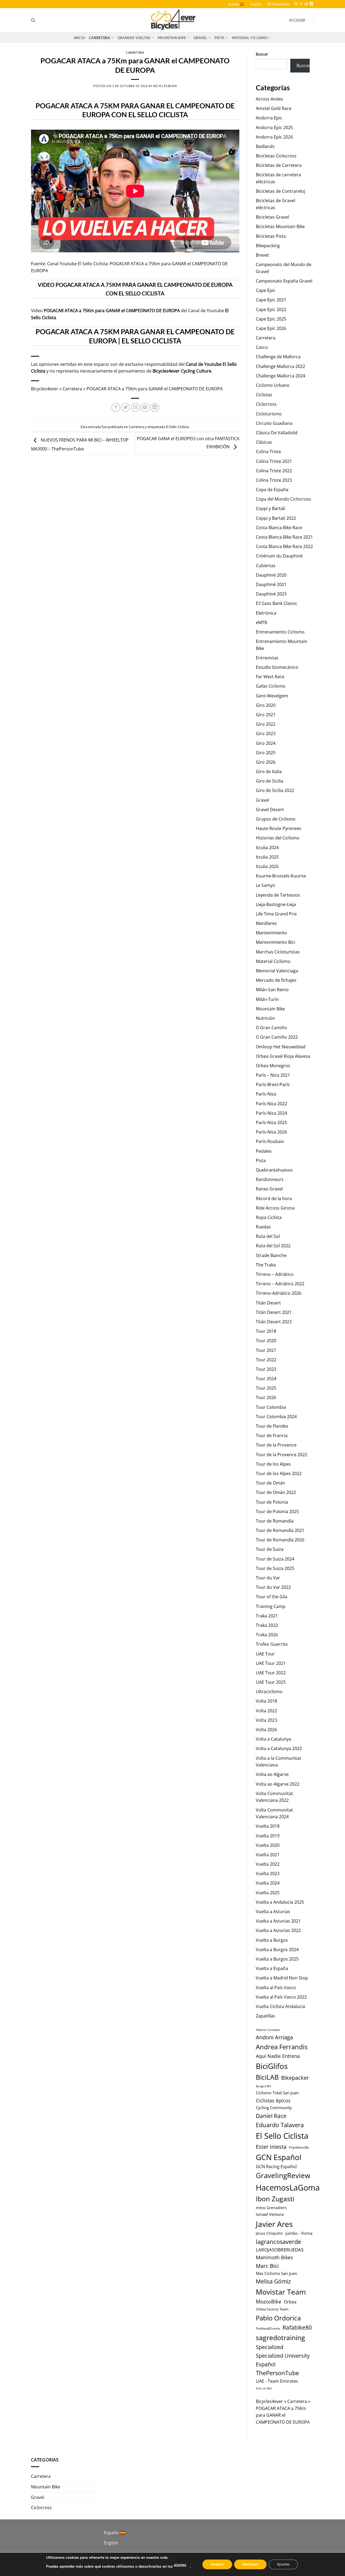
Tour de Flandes (272, 1426)
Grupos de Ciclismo (276, 819)
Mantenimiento (271, 933)
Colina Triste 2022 (274, 471)
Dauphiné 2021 (271, 584)
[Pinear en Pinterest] (145, 407)
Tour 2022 (266, 1360)
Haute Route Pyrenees (279, 828)
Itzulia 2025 (267, 857)
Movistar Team (281, 2292)
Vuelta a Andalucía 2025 (280, 1902)
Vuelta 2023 (268, 1874)
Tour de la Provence (276, 1445)
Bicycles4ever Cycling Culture (182, 371)
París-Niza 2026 (271, 1132)
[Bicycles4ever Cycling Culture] (172, 20)
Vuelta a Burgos (272, 1940)
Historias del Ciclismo (278, 838)
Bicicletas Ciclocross (276, 156)
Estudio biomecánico (277, 667)
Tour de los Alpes (273, 1464)
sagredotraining (280, 2337)
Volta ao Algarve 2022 (278, 1784)
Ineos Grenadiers (271, 2208)
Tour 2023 (266, 1369)
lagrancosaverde (278, 2242)
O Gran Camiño (271, 1028)
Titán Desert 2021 (274, 1312)
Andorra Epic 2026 (274, 137)
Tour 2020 (266, 1341)
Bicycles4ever (165, 86)
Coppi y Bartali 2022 (276, 518)
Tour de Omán (270, 1483)
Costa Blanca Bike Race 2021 (284, 537)
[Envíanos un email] (306, 4)
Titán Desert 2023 (274, 1322)
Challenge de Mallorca (278, 357)
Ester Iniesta (271, 2147)
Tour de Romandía (275, 1521)
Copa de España (272, 490)
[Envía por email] (135, 407)
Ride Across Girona (275, 1208)
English (256, 4)
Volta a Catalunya (273, 1739)
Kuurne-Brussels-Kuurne (281, 876)
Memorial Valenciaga (277, 971)
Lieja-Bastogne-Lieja (276, 904)
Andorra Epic (269, 118)
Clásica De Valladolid (277, 433)
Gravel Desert (270, 810)
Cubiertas (266, 566)
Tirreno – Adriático (275, 1274)
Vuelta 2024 (268, 1883)
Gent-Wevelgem (272, 696)
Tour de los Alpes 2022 (279, 1473)
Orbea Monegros (273, 1066)
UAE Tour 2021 (271, 1663)
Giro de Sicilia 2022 (275, 790)
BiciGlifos (272, 2066)
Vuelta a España (272, 1968)
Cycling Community (274, 2107)
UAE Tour (265, 1654)
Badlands (265, 146)
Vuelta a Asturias (273, 1912)
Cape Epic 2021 (271, 300)
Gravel (200, 38)
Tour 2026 (266, 1397)
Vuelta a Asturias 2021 (278, 1921)
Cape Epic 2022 (271, 309)
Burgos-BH (263, 2086)
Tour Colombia (271, 1407)
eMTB (261, 622)
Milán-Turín (267, 999)
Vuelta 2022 (268, 1864)
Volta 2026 (266, 1730)
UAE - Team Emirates (277, 2381)
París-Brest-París (273, 1084)
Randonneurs (270, 1179)
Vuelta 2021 (268, 1855)
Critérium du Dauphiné (279, 556)
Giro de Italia (269, 772)
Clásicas (264, 442)
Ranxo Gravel (269, 1189)
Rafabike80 (297, 2327)
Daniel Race (271, 2116)
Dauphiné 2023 (271, 594)
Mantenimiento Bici (275, 942)
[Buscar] (33, 20)
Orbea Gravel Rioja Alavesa (283, 1056)
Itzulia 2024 (267, 848)
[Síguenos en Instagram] (296, 4)
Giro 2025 (266, 753)
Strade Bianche (271, 1255)
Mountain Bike (172, 38)
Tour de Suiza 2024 (275, 1559)
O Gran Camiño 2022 (277, 1037)
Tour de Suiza (270, 1549)
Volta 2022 (266, 1711)
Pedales (264, 1151)
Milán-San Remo (272, 990)
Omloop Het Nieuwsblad (281, 1047)
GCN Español (279, 2157)
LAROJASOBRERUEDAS (280, 2250)
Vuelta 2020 (268, 1845)
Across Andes (270, 99)
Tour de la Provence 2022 (282, 1455)
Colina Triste (268, 452)
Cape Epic (266, 290)
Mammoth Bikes (274, 2257)
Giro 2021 (266, 715)
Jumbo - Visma (299, 2233)
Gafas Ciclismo (271, 686)
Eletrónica (266, 613)
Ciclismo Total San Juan (277, 2093)
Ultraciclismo (269, 1692)
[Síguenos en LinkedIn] (311, 4)
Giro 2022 (266, 724)
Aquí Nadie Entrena (278, 2056)
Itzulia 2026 (267, 866)
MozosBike (269, 2301)
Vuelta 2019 (268, 1836)
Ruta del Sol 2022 (273, 1246)
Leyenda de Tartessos (278, 895)
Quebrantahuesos (274, 1170)
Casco (262, 347)
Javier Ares (274, 2224)
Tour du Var (268, 1578)
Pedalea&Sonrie (268, 2328)
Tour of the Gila (272, 1597)
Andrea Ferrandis (282, 2047)
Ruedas (263, 1227)
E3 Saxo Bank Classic (277, 603)
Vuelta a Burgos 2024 (277, 1950)
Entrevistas (267, 658)
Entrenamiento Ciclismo (280, 632)
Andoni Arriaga (274, 2037)
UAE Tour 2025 (271, 1682)
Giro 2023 (266, 733)
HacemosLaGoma (288, 2187)
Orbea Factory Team (272, 2309)
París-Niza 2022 (271, 1104)
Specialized (270, 2347)
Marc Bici (267, 2266)
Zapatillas (265, 2016)
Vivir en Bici (264, 2388)
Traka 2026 (267, 1635)
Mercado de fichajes (276, 980)
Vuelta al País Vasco (276, 1988)
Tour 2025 (266, 1388)
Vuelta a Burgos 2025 (277, 1959)
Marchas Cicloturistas (278, 952)
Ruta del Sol (268, 1236)
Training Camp (271, 1606)
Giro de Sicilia (270, 781)
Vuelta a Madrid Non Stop (282, 1978)
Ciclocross (266, 404)
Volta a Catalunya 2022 (279, 1748)
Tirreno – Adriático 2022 (280, 1284)
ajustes (180, 2565)
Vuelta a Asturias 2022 (278, 1930)
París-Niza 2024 (271, 1113)
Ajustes (283, 2564)
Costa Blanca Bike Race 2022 (284, 546)
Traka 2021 (267, 1616)
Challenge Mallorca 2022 (280, 366)
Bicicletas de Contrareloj (280, 191)
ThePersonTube (277, 2373)
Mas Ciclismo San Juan (276, 2273)
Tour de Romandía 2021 (280, 1530)
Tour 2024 (266, 1379)
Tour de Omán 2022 (276, 1492)
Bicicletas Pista (271, 236)
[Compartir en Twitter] (125, 407)
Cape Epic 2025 (271, 319)
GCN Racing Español (276, 2167)
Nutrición (265, 1018)
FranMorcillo (299, 2148)
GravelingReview (283, 2176)
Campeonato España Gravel (284, 281)
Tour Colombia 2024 (276, 1417)
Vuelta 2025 (268, 1893)
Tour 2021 (266, 1350)
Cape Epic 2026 (271, 328)
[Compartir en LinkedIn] (155, 407)
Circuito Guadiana (274, 423)
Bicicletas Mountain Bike (280, 226)
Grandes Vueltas (134, 38)
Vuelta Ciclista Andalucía (280, 2006)
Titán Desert (268, 1303)
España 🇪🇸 (236, 4)
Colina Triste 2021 (274, 461)
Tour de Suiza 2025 (275, 1568)
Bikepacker (295, 2078)
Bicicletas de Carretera (279, 165)
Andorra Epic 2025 (274, 128)
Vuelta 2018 (268, 1826)
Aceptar (217, 2564)
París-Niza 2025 (271, 1122)
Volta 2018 (266, 1701)
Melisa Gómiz (273, 2281)
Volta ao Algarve (272, 1774)
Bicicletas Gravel (272, 217)
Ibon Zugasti (275, 2199)
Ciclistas (264, 395)
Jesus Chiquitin (269, 2233)
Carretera (99, 38)
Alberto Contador (268, 2030)
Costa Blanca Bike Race (279, 528)
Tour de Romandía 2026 (280, 1540)
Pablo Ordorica (278, 2318)
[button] (279, 4)
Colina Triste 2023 (274, 480)
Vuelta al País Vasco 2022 (281, 1997)
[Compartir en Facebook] (116, 407)
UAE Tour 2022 (271, 1673)
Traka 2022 (267, 1625)
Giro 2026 (266, 762)
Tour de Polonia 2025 (277, 1511)
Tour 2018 (266, 1331)
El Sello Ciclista (177, 427)
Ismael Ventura (270, 2214)
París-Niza (266, 1094)
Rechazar (250, 2564)
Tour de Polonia (272, 1502)
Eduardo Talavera (280, 2125)
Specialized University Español (283, 2360)
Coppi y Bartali (270, 508)
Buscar (262, 54)
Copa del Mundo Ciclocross (283, 499)
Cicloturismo (269, 414)
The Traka (266, 1265)
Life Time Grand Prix (276, 914)
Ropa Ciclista (269, 1217)
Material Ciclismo (250, 38)
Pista (219, 38)
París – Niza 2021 (273, 1075)
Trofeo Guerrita (272, 1644)
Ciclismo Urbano (273, 385)
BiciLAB (267, 2077)
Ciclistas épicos (273, 2100)
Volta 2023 (266, 1720)
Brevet (262, 255)
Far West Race (270, 677)
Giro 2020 (266, 705)
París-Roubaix (270, 1141)
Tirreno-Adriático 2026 (279, 1293)
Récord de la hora (274, 1199)
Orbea (290, 2302)
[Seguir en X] (301, 4)
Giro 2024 (266, 743)
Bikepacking (268, 246)
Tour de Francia (272, 1435)
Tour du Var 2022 (273, 1587)
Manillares (266, 923)
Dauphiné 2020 (271, 575)
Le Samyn (265, 885)
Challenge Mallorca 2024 (280, 376)
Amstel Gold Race (274, 108)
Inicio (80, 38)
